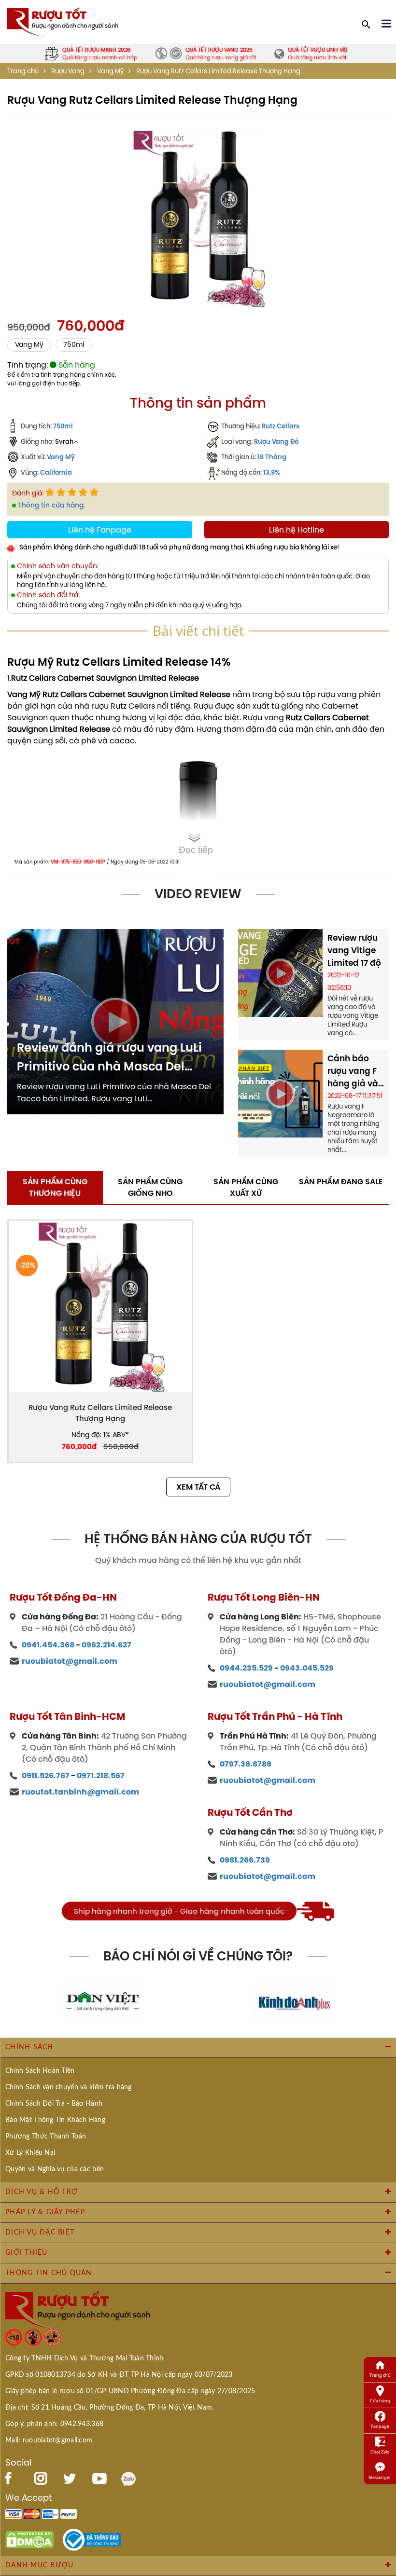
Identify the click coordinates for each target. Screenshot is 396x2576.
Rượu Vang (68, 71)
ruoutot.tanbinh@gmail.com (80, 1792)
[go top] (382, 2554)
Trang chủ (23, 71)
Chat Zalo (380, 2452)
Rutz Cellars (281, 426)
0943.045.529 (307, 1668)
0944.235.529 (246, 1668)
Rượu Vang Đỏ (276, 441)
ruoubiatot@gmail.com (70, 1661)
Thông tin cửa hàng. (51, 505)
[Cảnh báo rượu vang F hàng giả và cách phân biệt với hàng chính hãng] (280, 1093)
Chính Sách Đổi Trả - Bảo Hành (54, 2104)
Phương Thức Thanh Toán (46, 2137)
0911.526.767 (46, 1775)
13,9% (272, 472)
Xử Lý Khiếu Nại (30, 2153)
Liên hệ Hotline (297, 530)
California (56, 472)
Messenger (380, 2477)
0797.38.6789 (246, 1764)
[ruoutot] (63, 21)
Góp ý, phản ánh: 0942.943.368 (54, 2424)
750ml (74, 345)
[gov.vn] (92, 2539)
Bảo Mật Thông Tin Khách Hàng (55, 2120)
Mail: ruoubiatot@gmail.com (49, 2440)
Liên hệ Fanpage (100, 530)
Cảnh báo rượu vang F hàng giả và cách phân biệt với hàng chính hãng (355, 1071)
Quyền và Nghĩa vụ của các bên (55, 2169)
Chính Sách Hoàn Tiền (40, 2071)
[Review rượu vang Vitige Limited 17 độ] (280, 972)
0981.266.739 (245, 1860)
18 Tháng (272, 457)
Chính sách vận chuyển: (58, 566)
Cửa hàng (380, 2401)
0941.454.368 (48, 1645)
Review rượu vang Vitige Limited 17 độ (354, 950)
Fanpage (380, 2426)
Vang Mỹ (110, 71)
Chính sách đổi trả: (48, 595)
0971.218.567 (101, 1775)
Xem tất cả (198, 1487)
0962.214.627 (106, 1645)
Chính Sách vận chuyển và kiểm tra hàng (69, 2087)
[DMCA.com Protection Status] (29, 2539)
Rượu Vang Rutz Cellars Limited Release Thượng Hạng (100, 1413)
